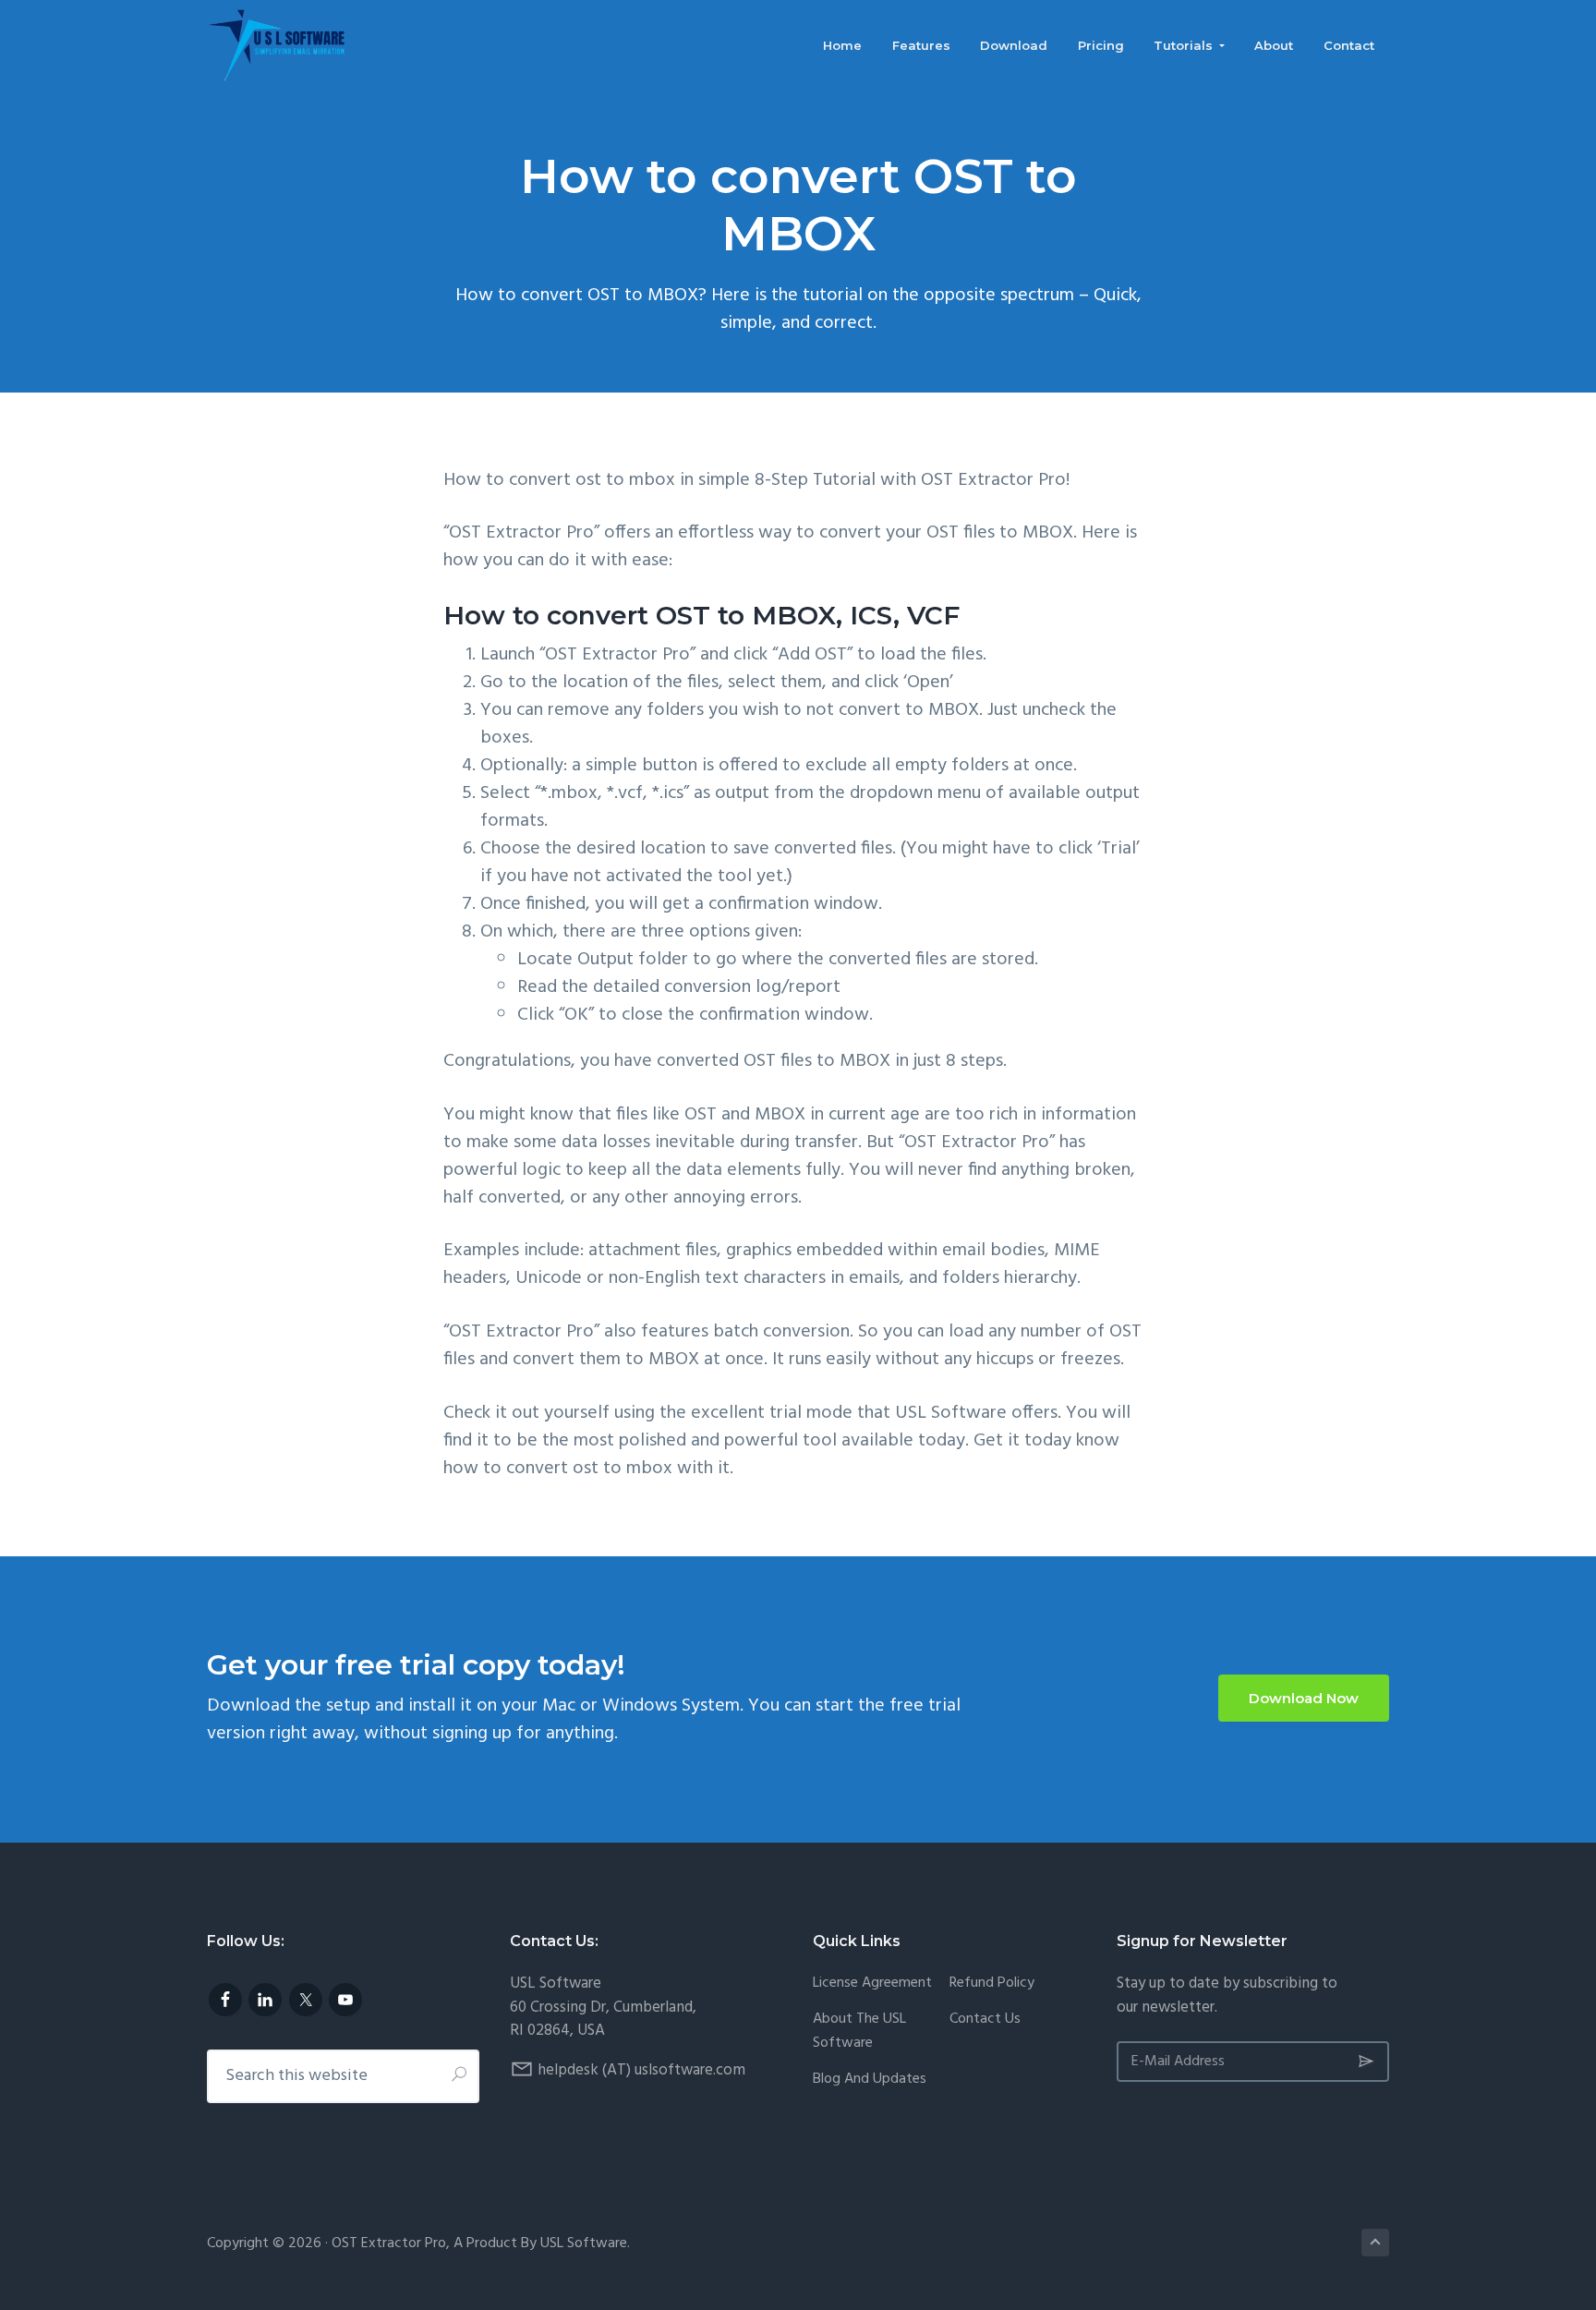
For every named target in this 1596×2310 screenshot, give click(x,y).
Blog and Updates (870, 2080)
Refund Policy (992, 1983)
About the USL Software (859, 2032)
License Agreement (872, 1983)
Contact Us (985, 2020)
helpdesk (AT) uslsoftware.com (641, 2070)
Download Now (1304, 1698)
